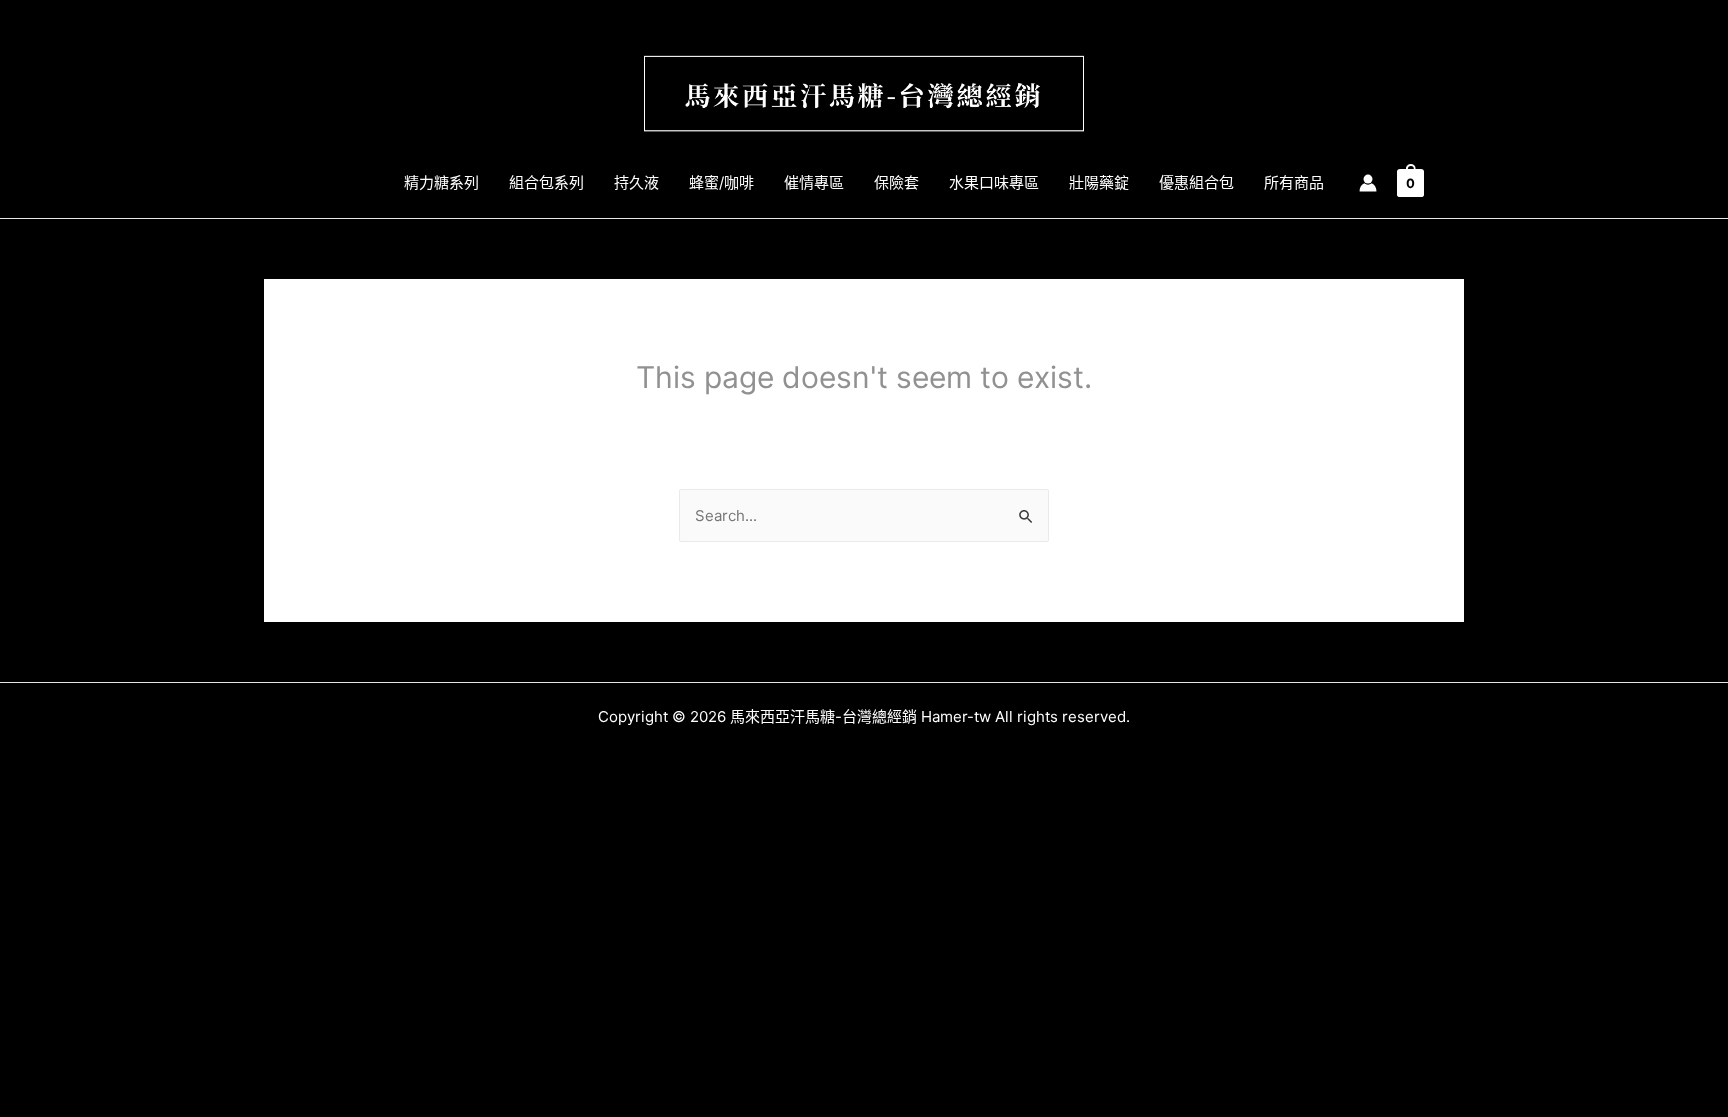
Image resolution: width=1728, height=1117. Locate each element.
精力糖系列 (441, 182)
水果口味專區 (994, 182)
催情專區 (814, 182)
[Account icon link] (1368, 183)
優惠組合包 (1196, 182)
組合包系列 (546, 182)
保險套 (896, 182)
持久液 (636, 182)
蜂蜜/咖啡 (721, 182)
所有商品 (1294, 182)
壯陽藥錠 (1099, 182)
